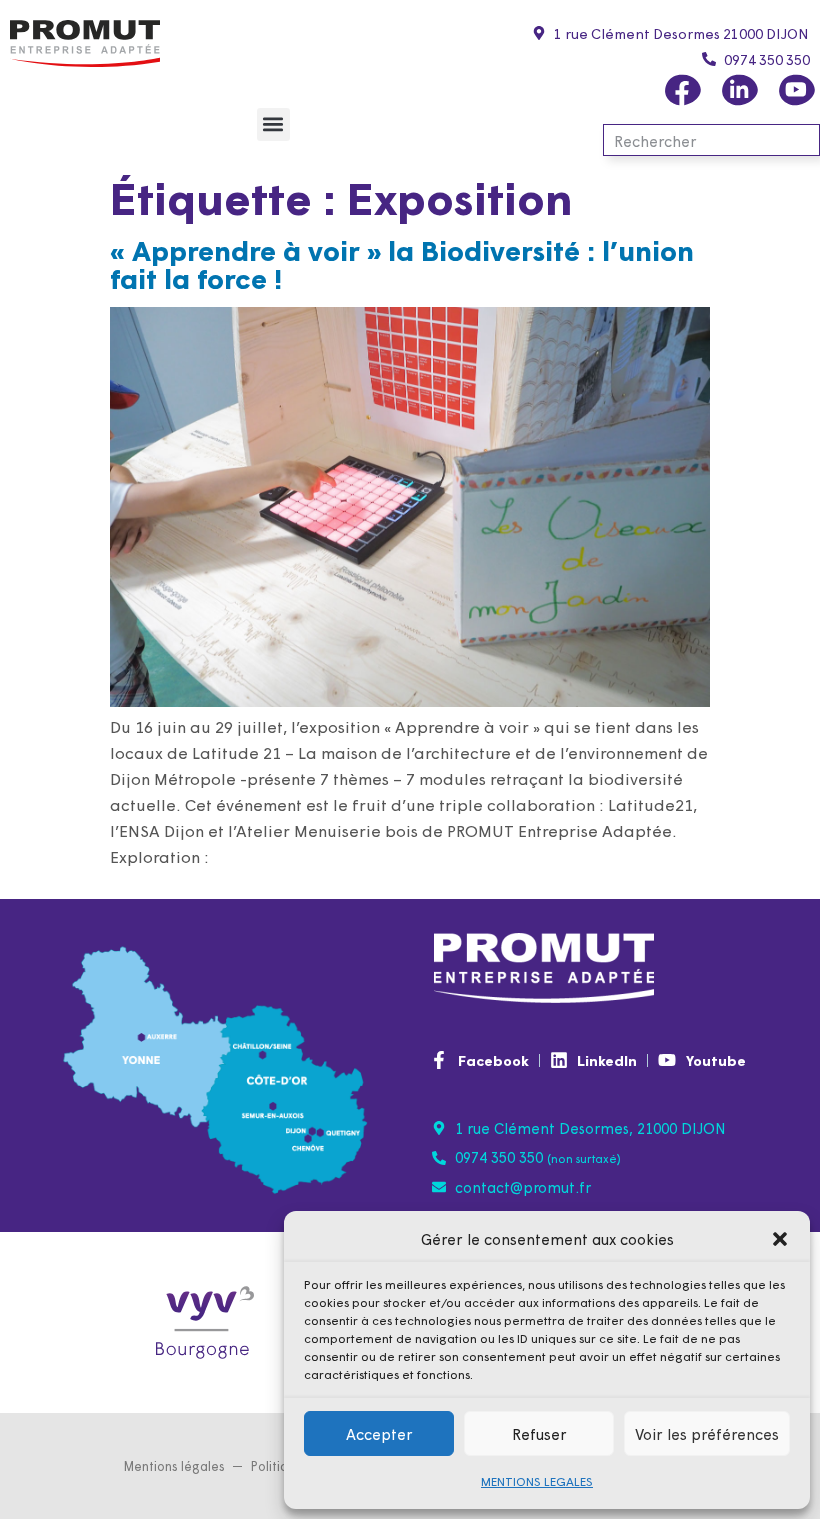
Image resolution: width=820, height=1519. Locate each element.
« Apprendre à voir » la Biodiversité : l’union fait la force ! (402, 263)
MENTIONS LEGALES (537, 1481)
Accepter (379, 1433)
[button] (780, 1239)
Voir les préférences (707, 1433)
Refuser (539, 1433)
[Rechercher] (802, 140)
